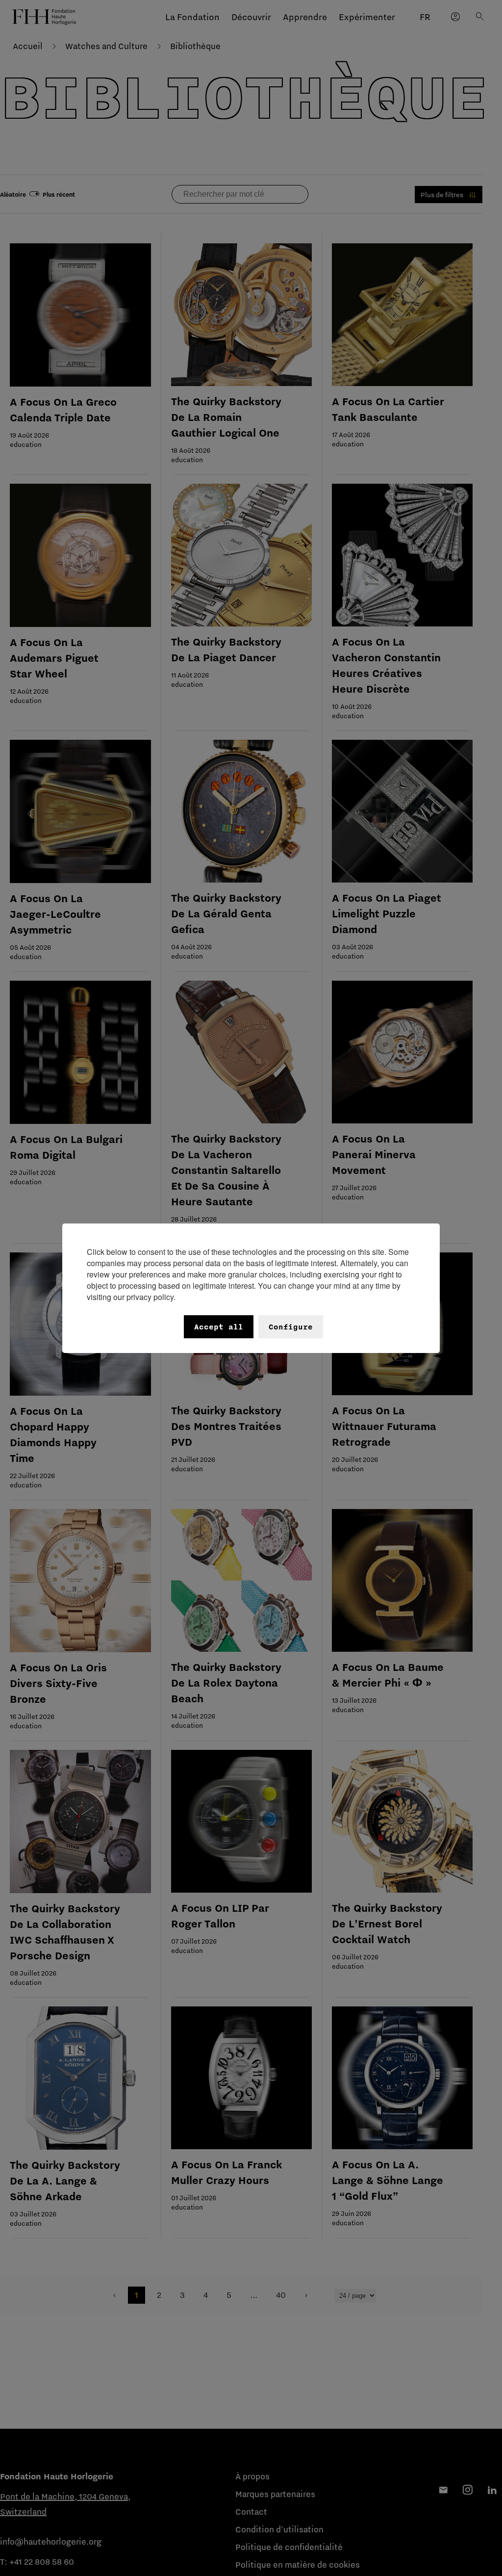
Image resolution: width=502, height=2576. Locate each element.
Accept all (219, 1327)
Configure (291, 1327)
